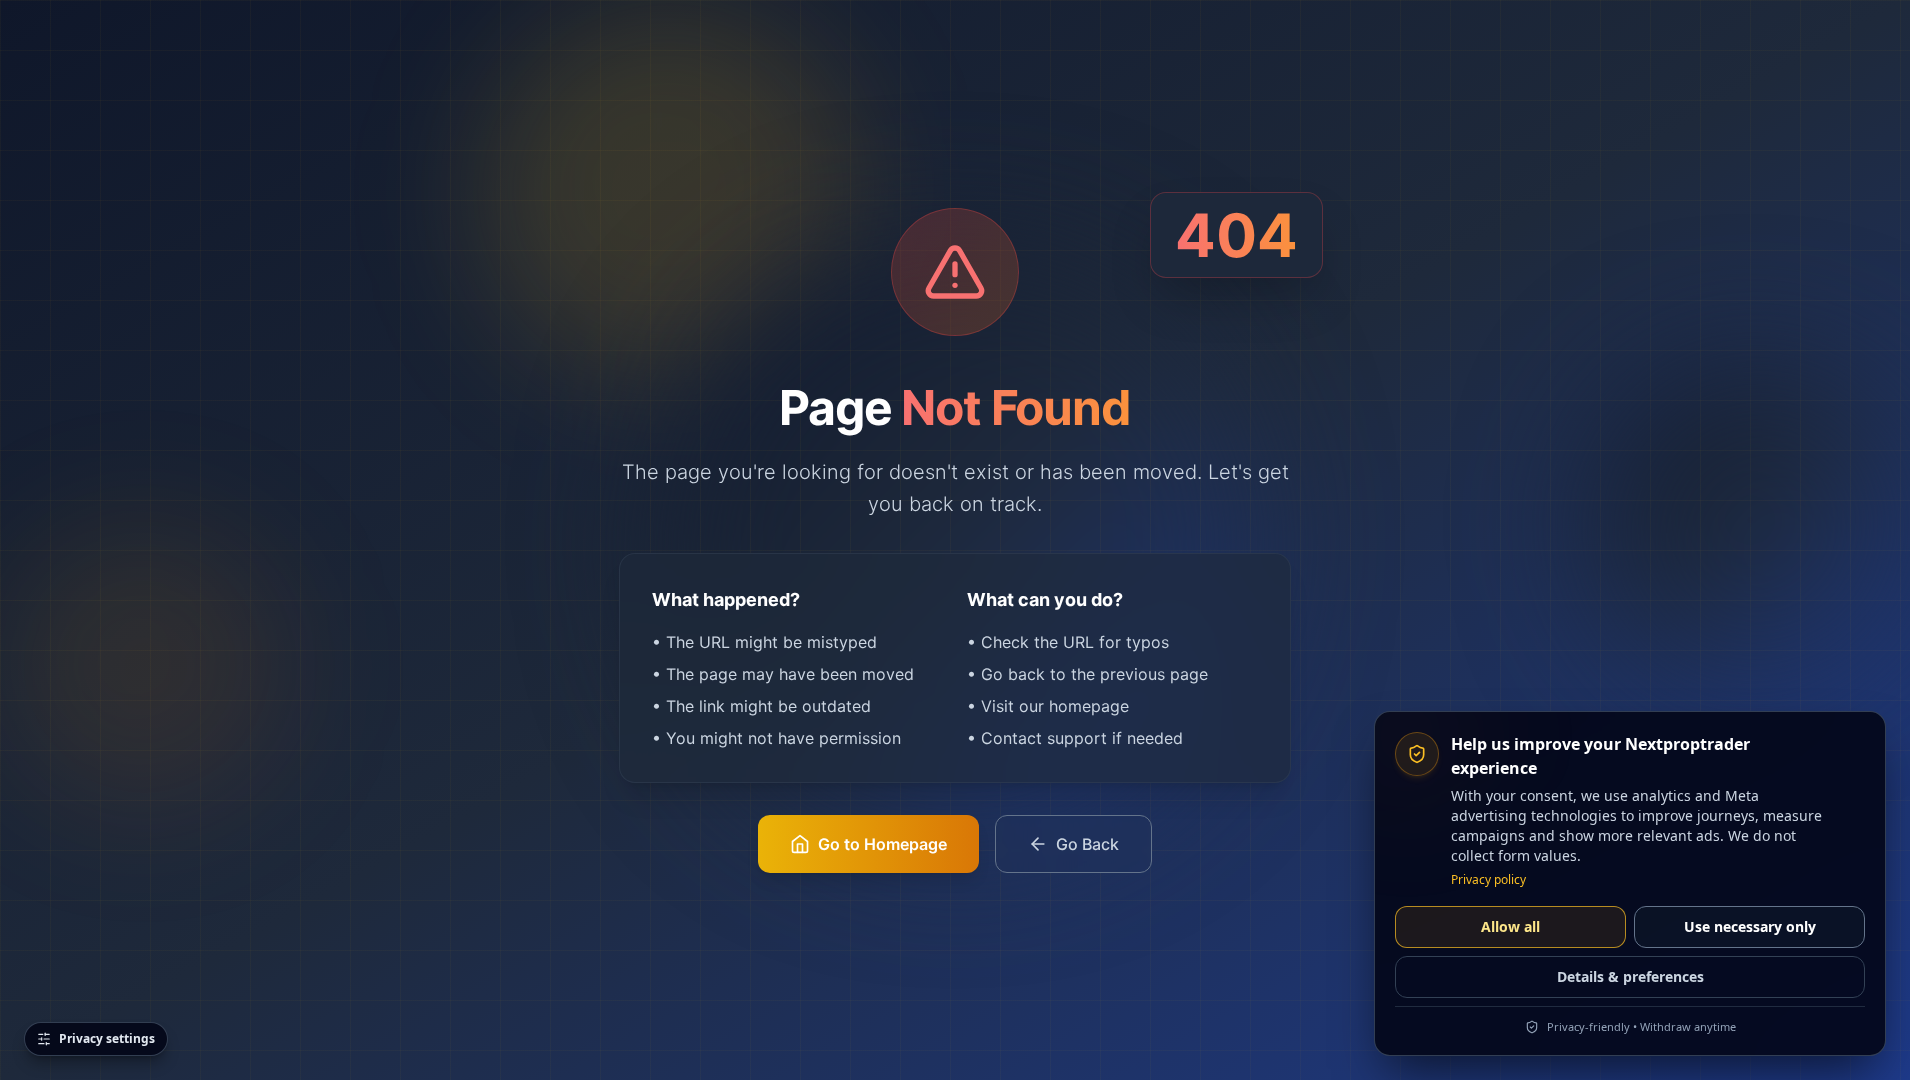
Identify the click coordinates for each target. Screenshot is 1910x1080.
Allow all (1510, 926)
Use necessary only (1750, 926)
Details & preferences (1630, 976)
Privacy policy (1488, 880)
